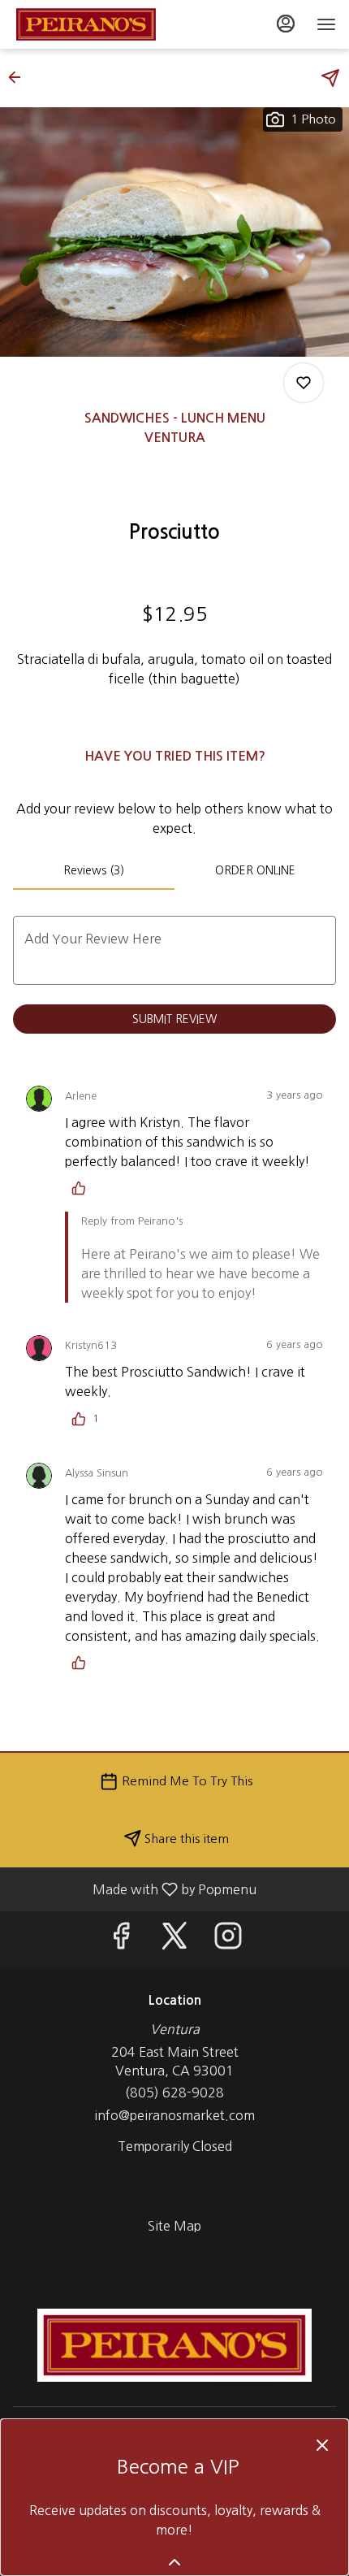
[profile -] (286, 24)
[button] (19, 77)
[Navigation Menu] (326, 24)
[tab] (94, 870)
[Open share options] (330, 78)
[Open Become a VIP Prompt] (174, 2562)
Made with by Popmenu (134, 1889)
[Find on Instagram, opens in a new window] (228, 1940)
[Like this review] (83, 1188)
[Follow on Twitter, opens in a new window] (174, 1940)
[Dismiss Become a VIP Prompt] (322, 2445)
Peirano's (174, 2345)
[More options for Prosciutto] (304, 383)
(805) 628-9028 (174, 2092)
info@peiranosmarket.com (174, 2115)
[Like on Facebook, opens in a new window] (121, 1940)
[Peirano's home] (86, 24)
